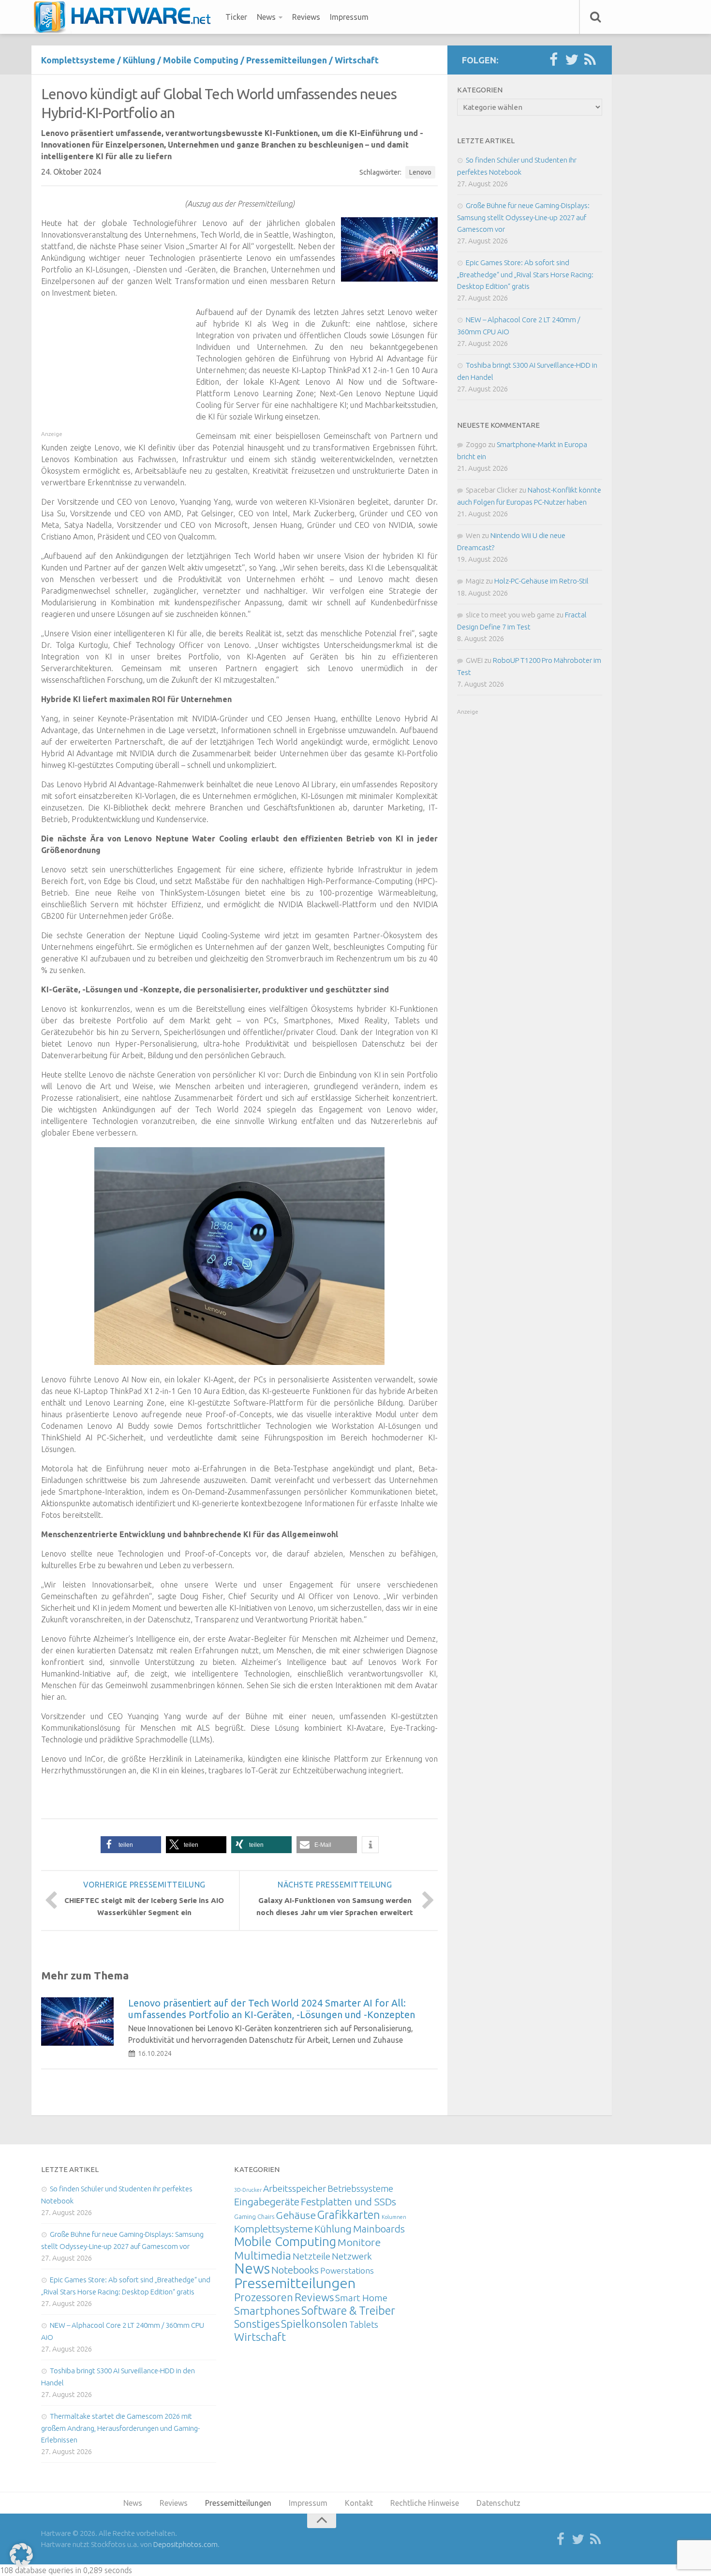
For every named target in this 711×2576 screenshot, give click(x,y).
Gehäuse (296, 2215)
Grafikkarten (349, 2215)
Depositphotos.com (185, 2544)
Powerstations (347, 2270)
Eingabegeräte (267, 2202)
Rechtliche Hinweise (425, 2503)
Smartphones (267, 2311)
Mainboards (379, 2229)
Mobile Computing (201, 60)
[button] (131, 1845)
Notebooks (295, 2270)
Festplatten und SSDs (348, 2202)
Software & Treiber (348, 2310)
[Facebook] (553, 60)
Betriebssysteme (360, 2188)
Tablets (364, 2324)
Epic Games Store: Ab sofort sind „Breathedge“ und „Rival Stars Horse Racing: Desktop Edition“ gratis (525, 274)
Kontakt (359, 2503)
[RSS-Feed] (590, 60)
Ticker (236, 17)
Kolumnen (394, 2217)
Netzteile (311, 2256)
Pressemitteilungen (287, 60)
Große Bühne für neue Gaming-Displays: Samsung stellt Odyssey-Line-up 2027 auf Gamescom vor (523, 217)
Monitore (359, 2242)
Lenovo (420, 172)
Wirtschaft (357, 60)
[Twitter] (572, 60)
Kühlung (139, 60)
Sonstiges (257, 2324)
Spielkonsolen (314, 2324)
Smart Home (361, 2298)
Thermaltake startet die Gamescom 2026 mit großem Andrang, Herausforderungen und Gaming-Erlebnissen (120, 2428)
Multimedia (263, 2255)
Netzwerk (352, 2256)
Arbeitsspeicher (295, 2188)
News (266, 17)
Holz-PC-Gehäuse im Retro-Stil (541, 581)
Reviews (306, 17)
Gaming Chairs (254, 2217)
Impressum (349, 17)
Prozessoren (264, 2297)
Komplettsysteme (78, 60)
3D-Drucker (248, 2190)
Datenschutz (498, 2503)
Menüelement (126, 17)
